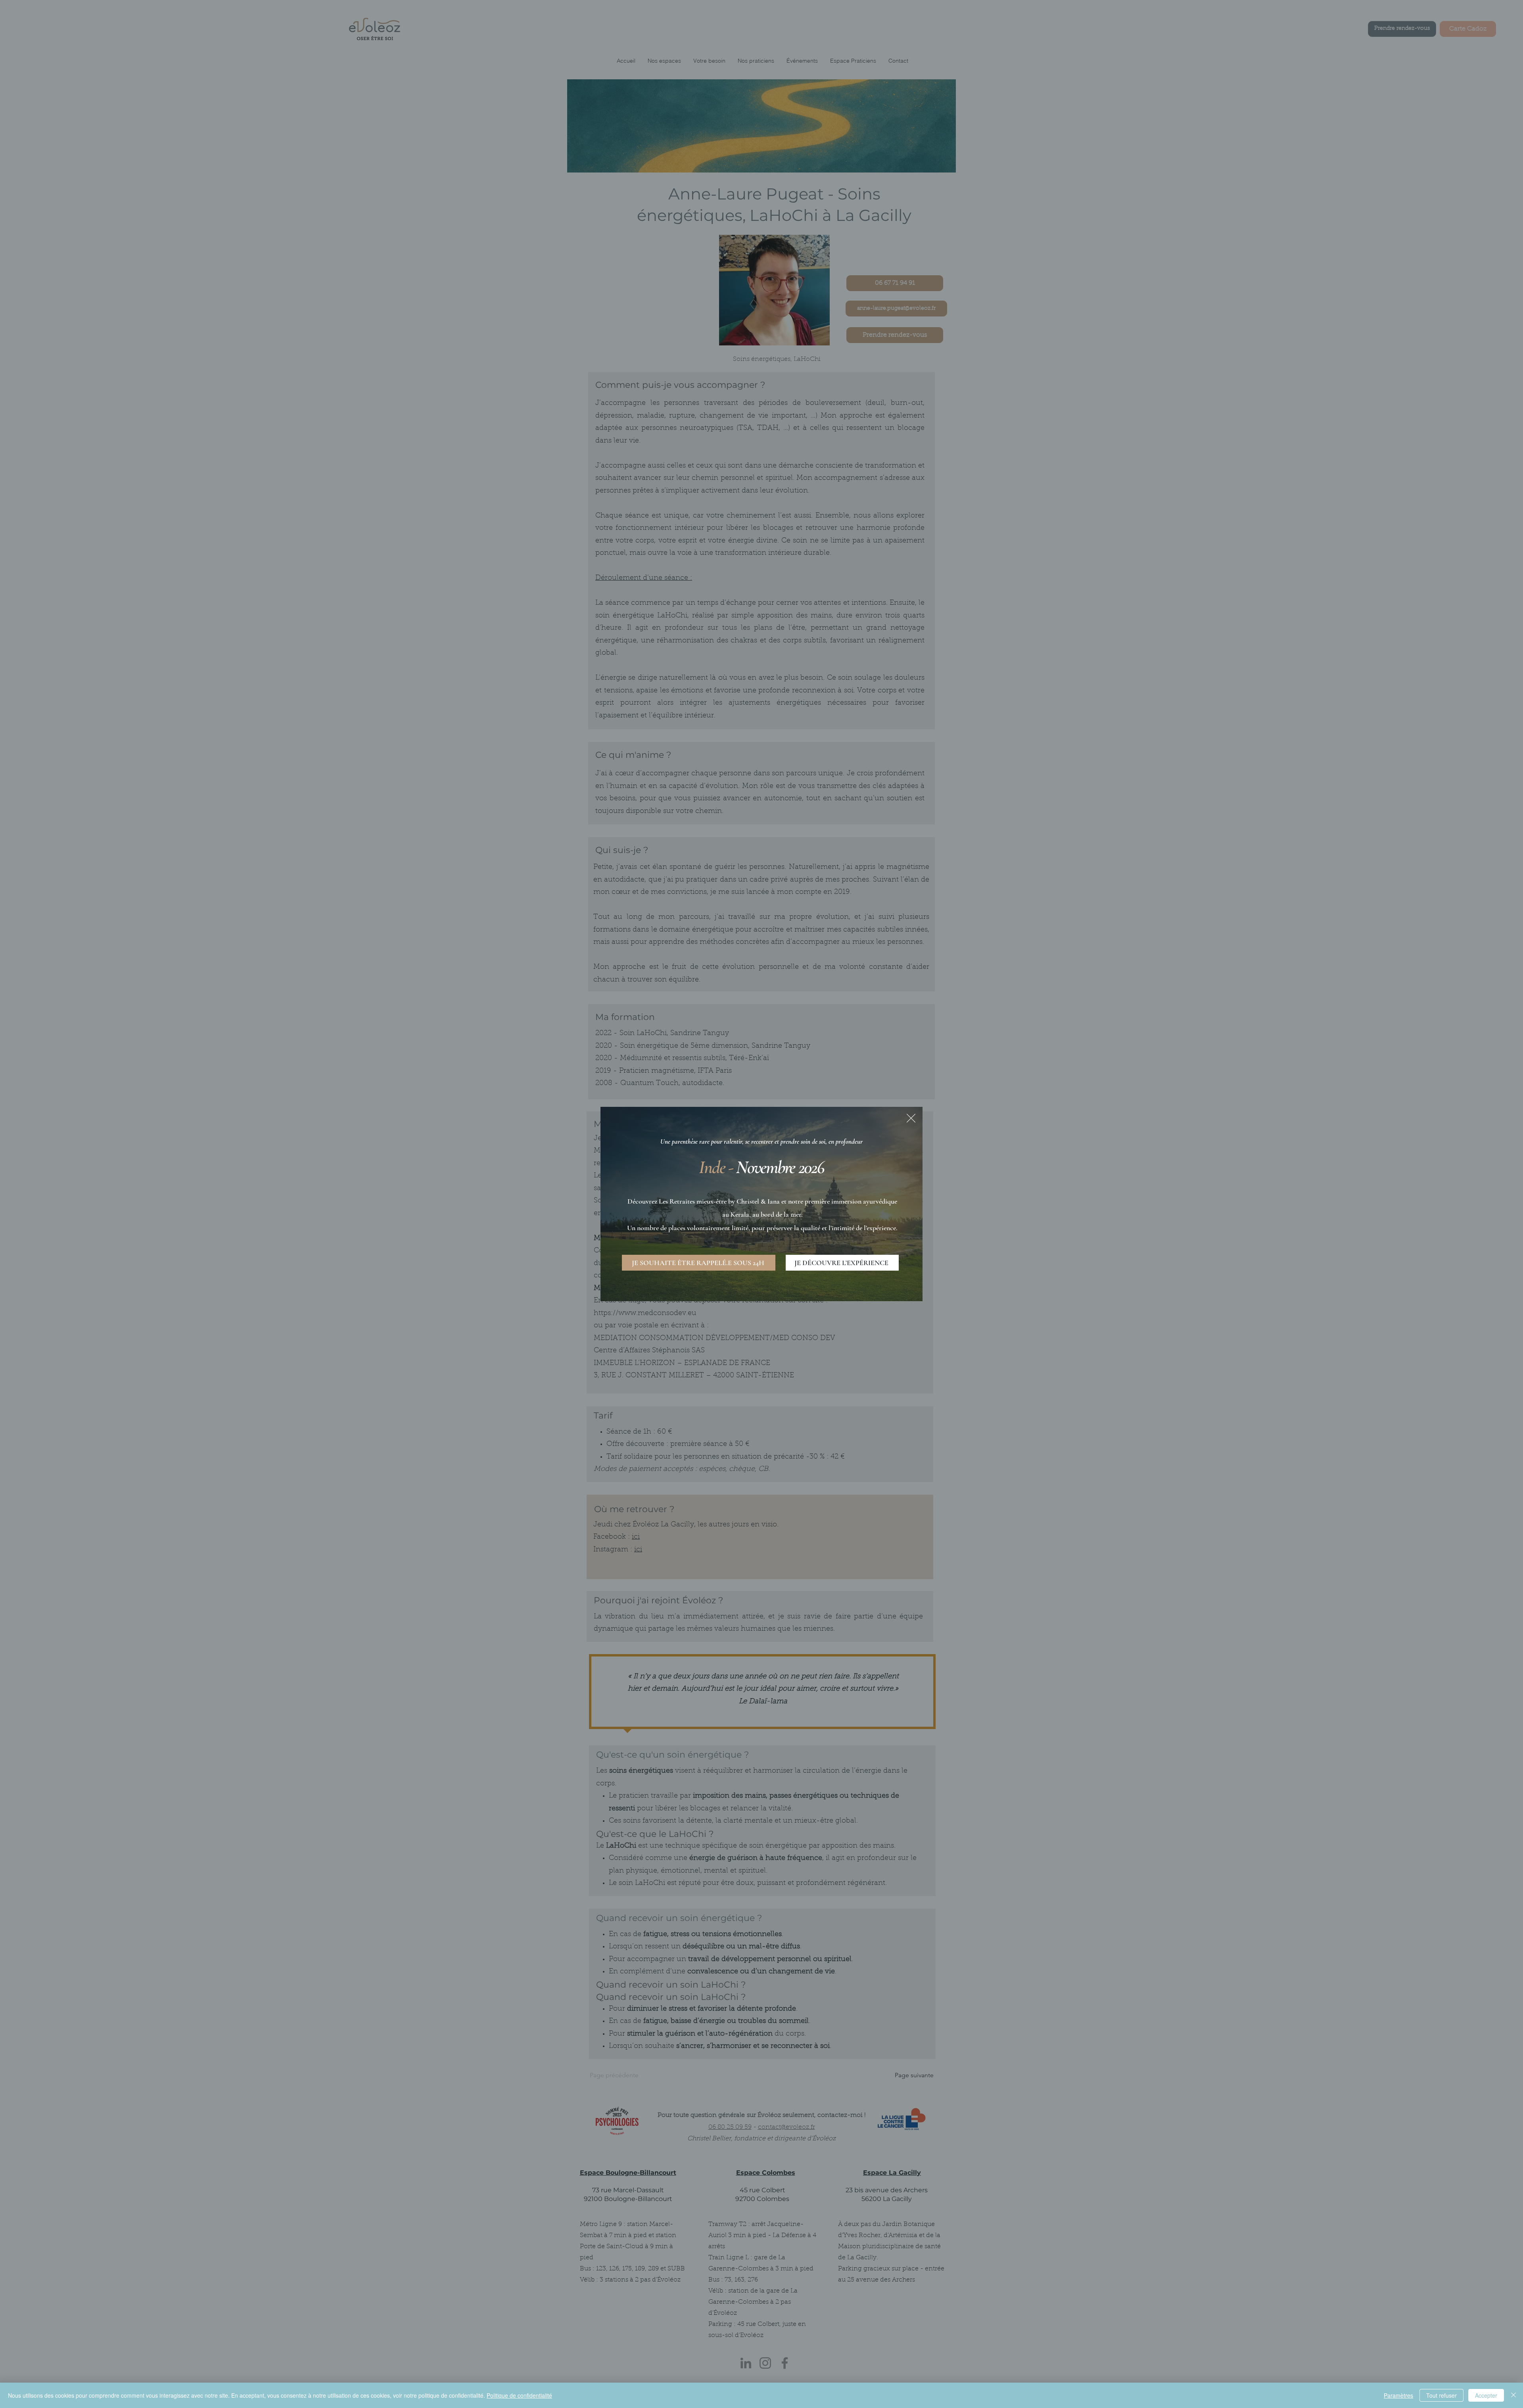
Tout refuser (1441, 2395)
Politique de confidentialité (519, 2395)
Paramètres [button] (1398, 2395)
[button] (911, 1118)
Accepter (1486, 2395)
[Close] (1513, 2395)
